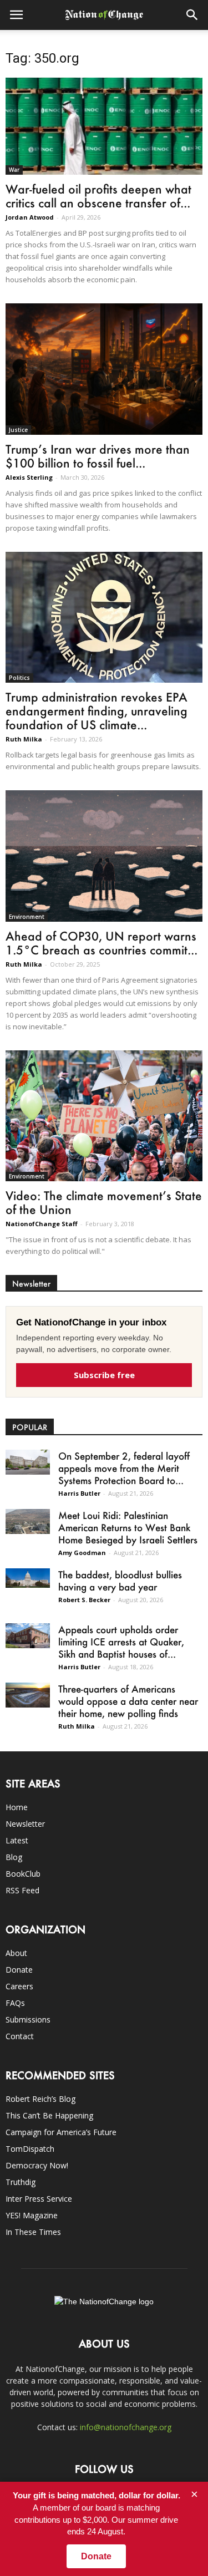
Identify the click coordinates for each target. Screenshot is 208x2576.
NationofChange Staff (42, 1224)
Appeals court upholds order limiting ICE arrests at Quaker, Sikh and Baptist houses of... (121, 1642)
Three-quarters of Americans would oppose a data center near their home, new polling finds (128, 1701)
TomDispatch (30, 2149)
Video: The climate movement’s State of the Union (104, 1202)
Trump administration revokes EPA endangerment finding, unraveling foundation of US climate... (97, 711)
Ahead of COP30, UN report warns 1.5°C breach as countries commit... (102, 943)
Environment (27, 917)
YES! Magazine (32, 2215)
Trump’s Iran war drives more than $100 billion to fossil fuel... (98, 456)
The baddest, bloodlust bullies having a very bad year (120, 1581)
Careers (19, 1986)
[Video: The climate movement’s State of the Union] (104, 1116)
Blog (14, 1857)
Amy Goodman (82, 1553)
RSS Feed (22, 1890)
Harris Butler (79, 1493)
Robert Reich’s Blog (40, 2099)
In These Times (33, 2232)
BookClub (23, 1874)
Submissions (28, 2019)
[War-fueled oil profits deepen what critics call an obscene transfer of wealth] (104, 126)
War (14, 170)
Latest (17, 1840)
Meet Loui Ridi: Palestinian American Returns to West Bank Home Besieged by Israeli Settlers (128, 1527)
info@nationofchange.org (126, 2427)
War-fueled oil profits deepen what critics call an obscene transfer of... (98, 196)
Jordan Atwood (30, 217)
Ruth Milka (24, 739)
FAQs (15, 2003)
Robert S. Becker (84, 1600)
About (16, 1953)
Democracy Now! (37, 2165)
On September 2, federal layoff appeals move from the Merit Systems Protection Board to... (124, 1468)
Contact (20, 2036)
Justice (18, 430)
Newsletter (25, 1824)
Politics (19, 678)
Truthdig (21, 2182)
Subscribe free (104, 1375)
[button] (192, 15)
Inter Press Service (39, 2199)
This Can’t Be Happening (49, 2115)
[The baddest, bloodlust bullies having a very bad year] (28, 1578)
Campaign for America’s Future (61, 2132)
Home (17, 1807)
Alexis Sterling (29, 477)
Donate (19, 1970)
